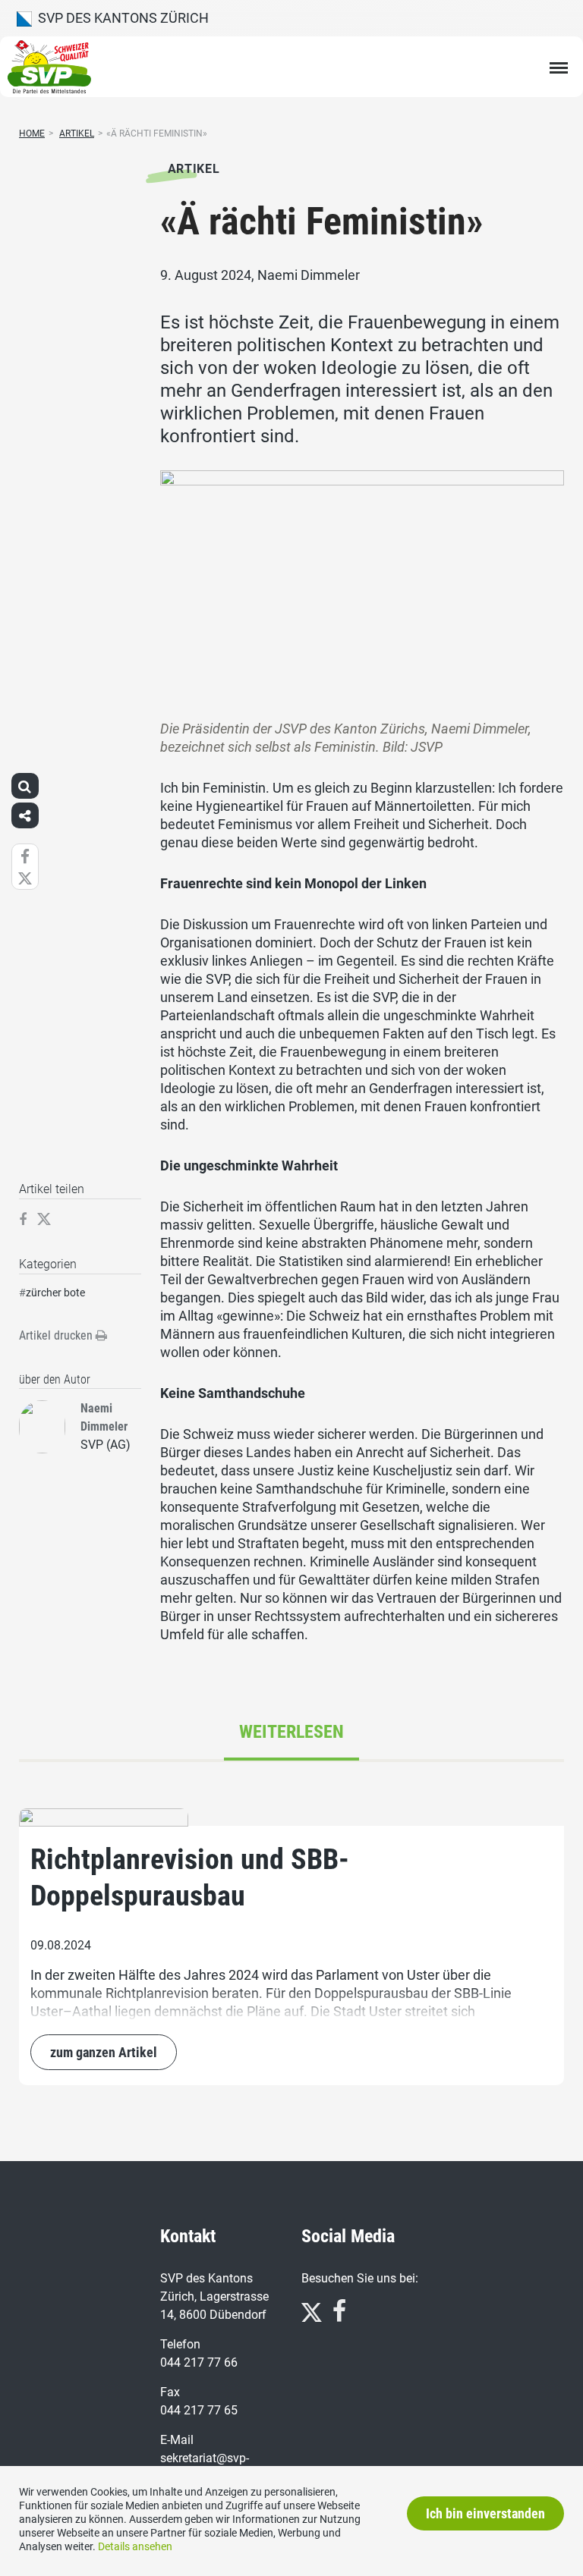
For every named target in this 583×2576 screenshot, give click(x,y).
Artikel (77, 134)
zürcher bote (55, 1293)
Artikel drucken (57, 1335)
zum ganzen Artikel (104, 2052)
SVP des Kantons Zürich (120, 18)
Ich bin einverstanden (485, 2513)
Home (32, 134)
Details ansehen (135, 2546)
